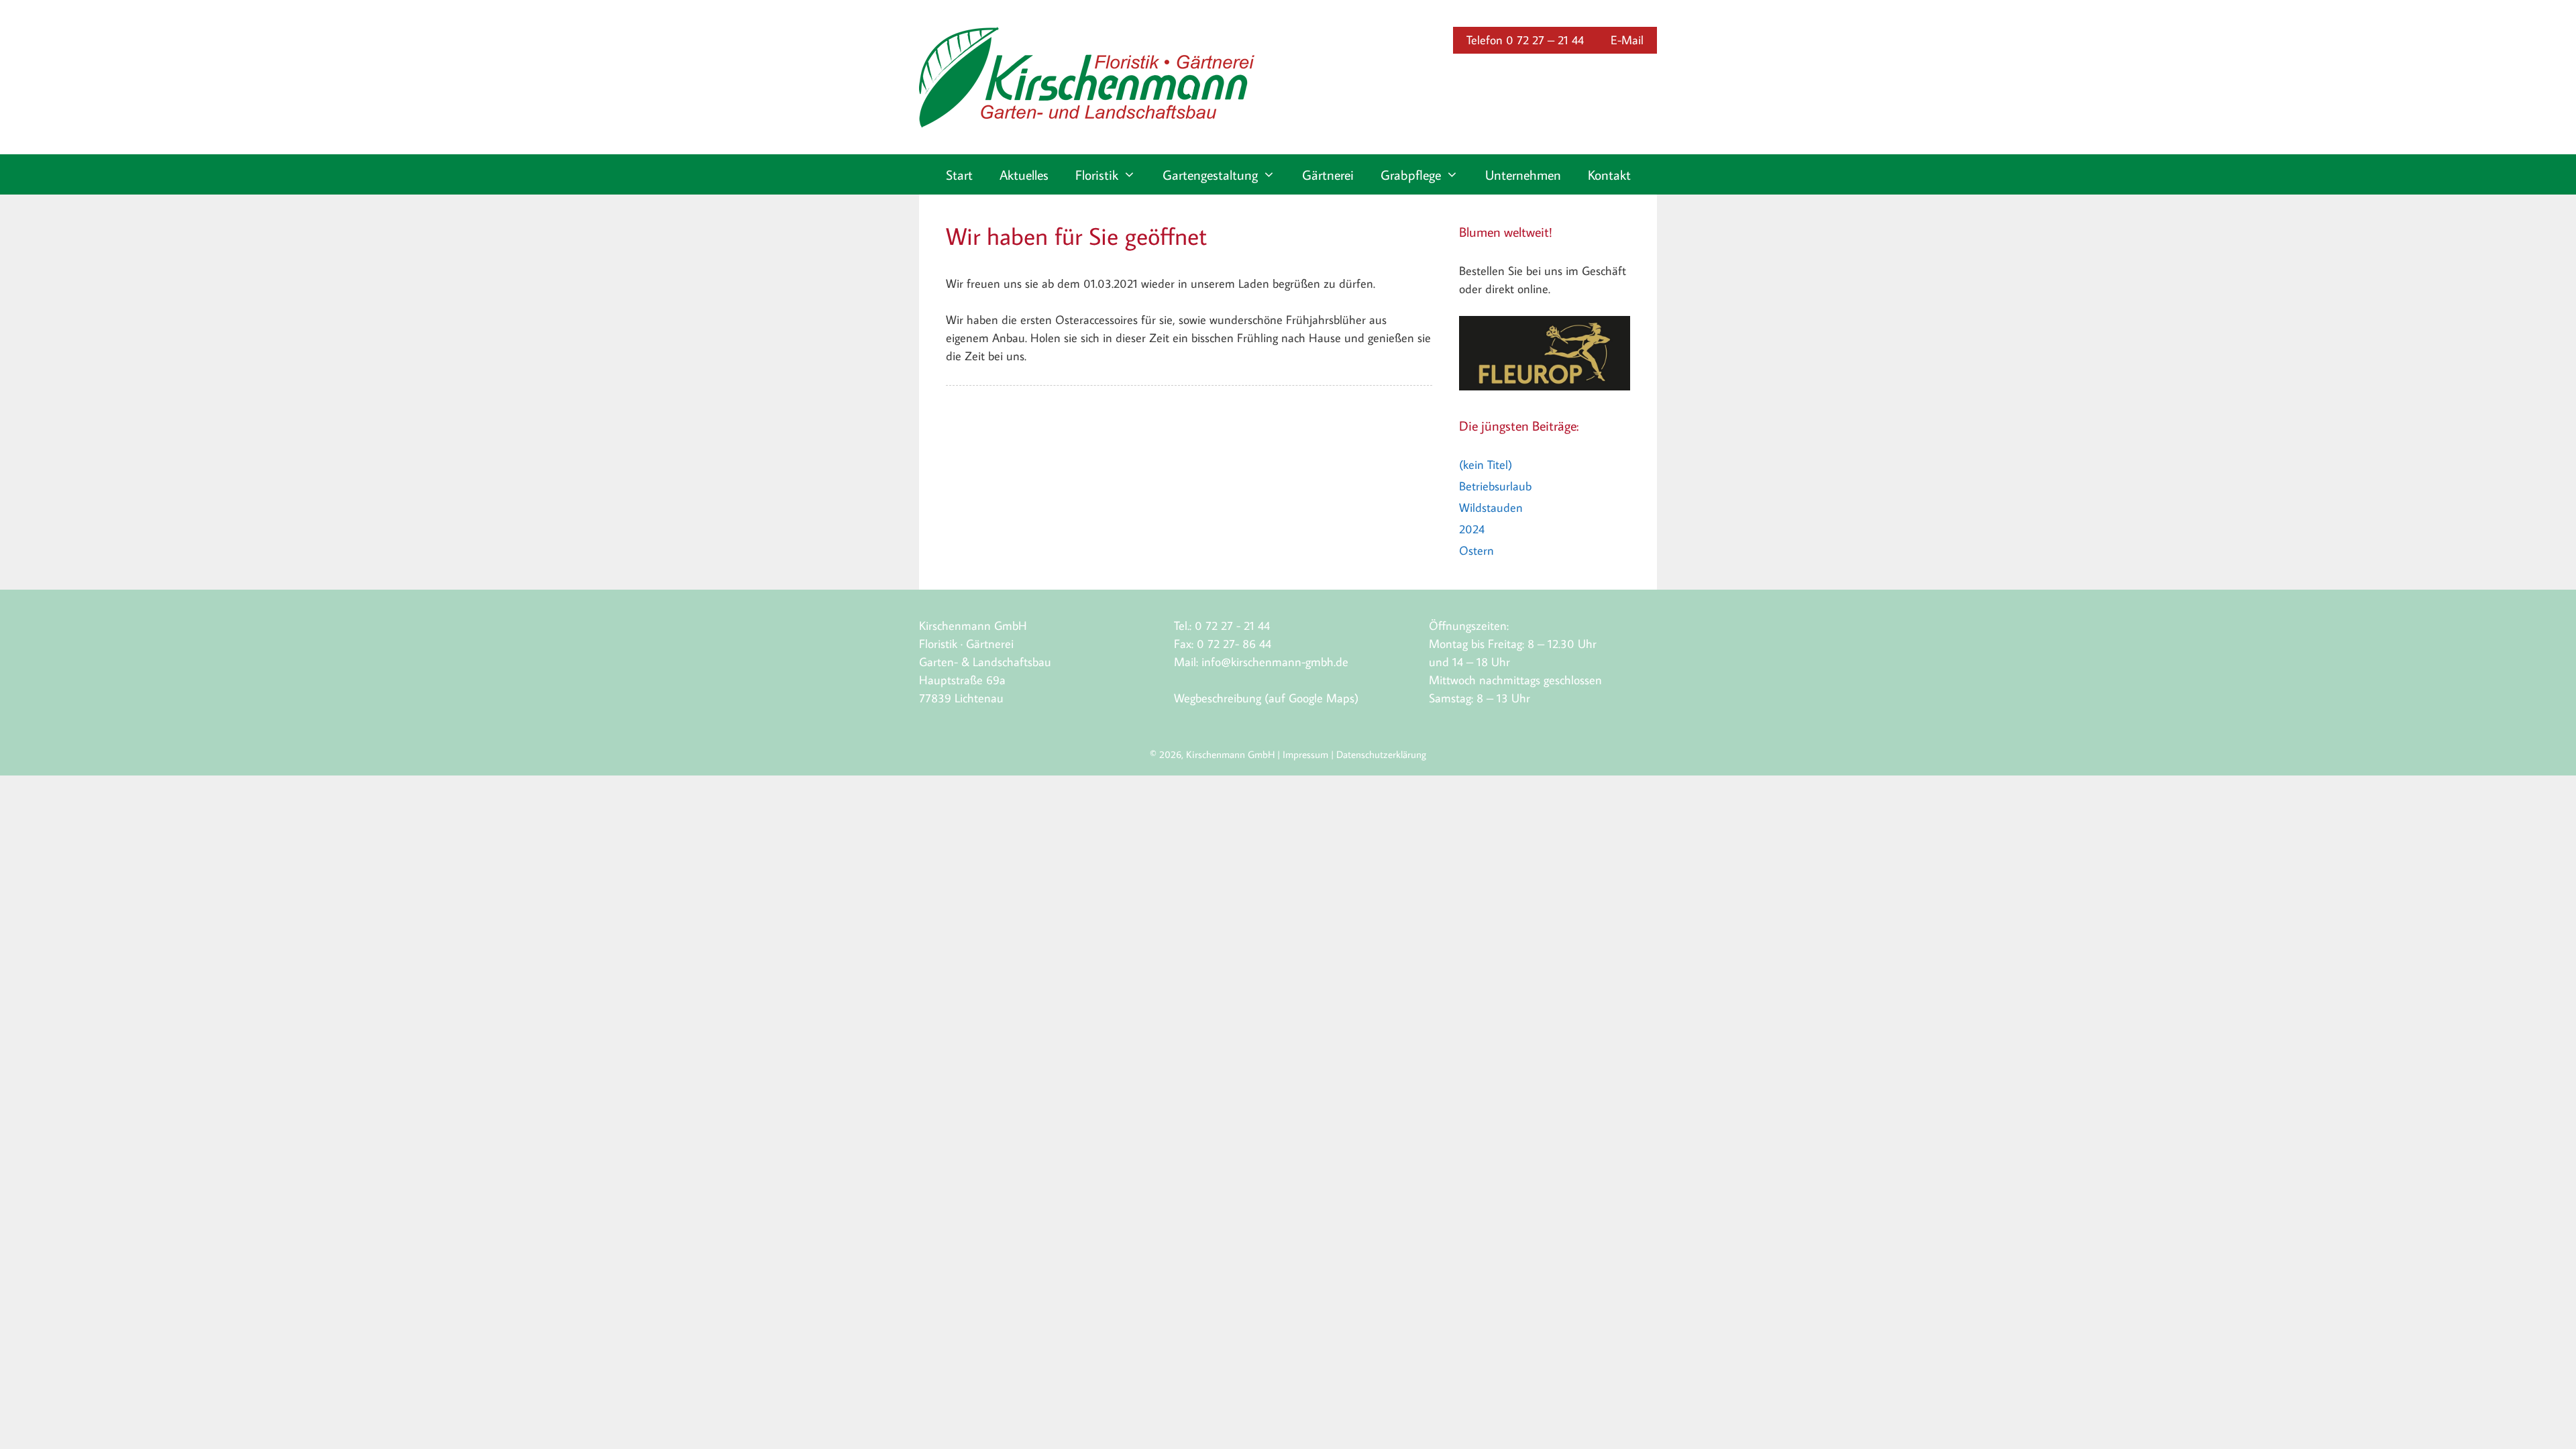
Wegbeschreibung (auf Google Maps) (1266, 698)
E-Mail (1627, 40)
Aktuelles (1024, 174)
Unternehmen (1523, 174)
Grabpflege (1411, 174)
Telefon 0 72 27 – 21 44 (1525, 40)
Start (959, 174)
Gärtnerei (1328, 174)
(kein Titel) (1486, 465)
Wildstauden (1491, 507)
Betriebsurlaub (1495, 486)
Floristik (1097, 174)
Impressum (1305, 754)
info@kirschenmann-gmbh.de (1275, 662)
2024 (1472, 529)
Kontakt (1609, 174)
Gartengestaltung (1210, 174)
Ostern (1477, 550)
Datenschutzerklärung (1381, 754)
